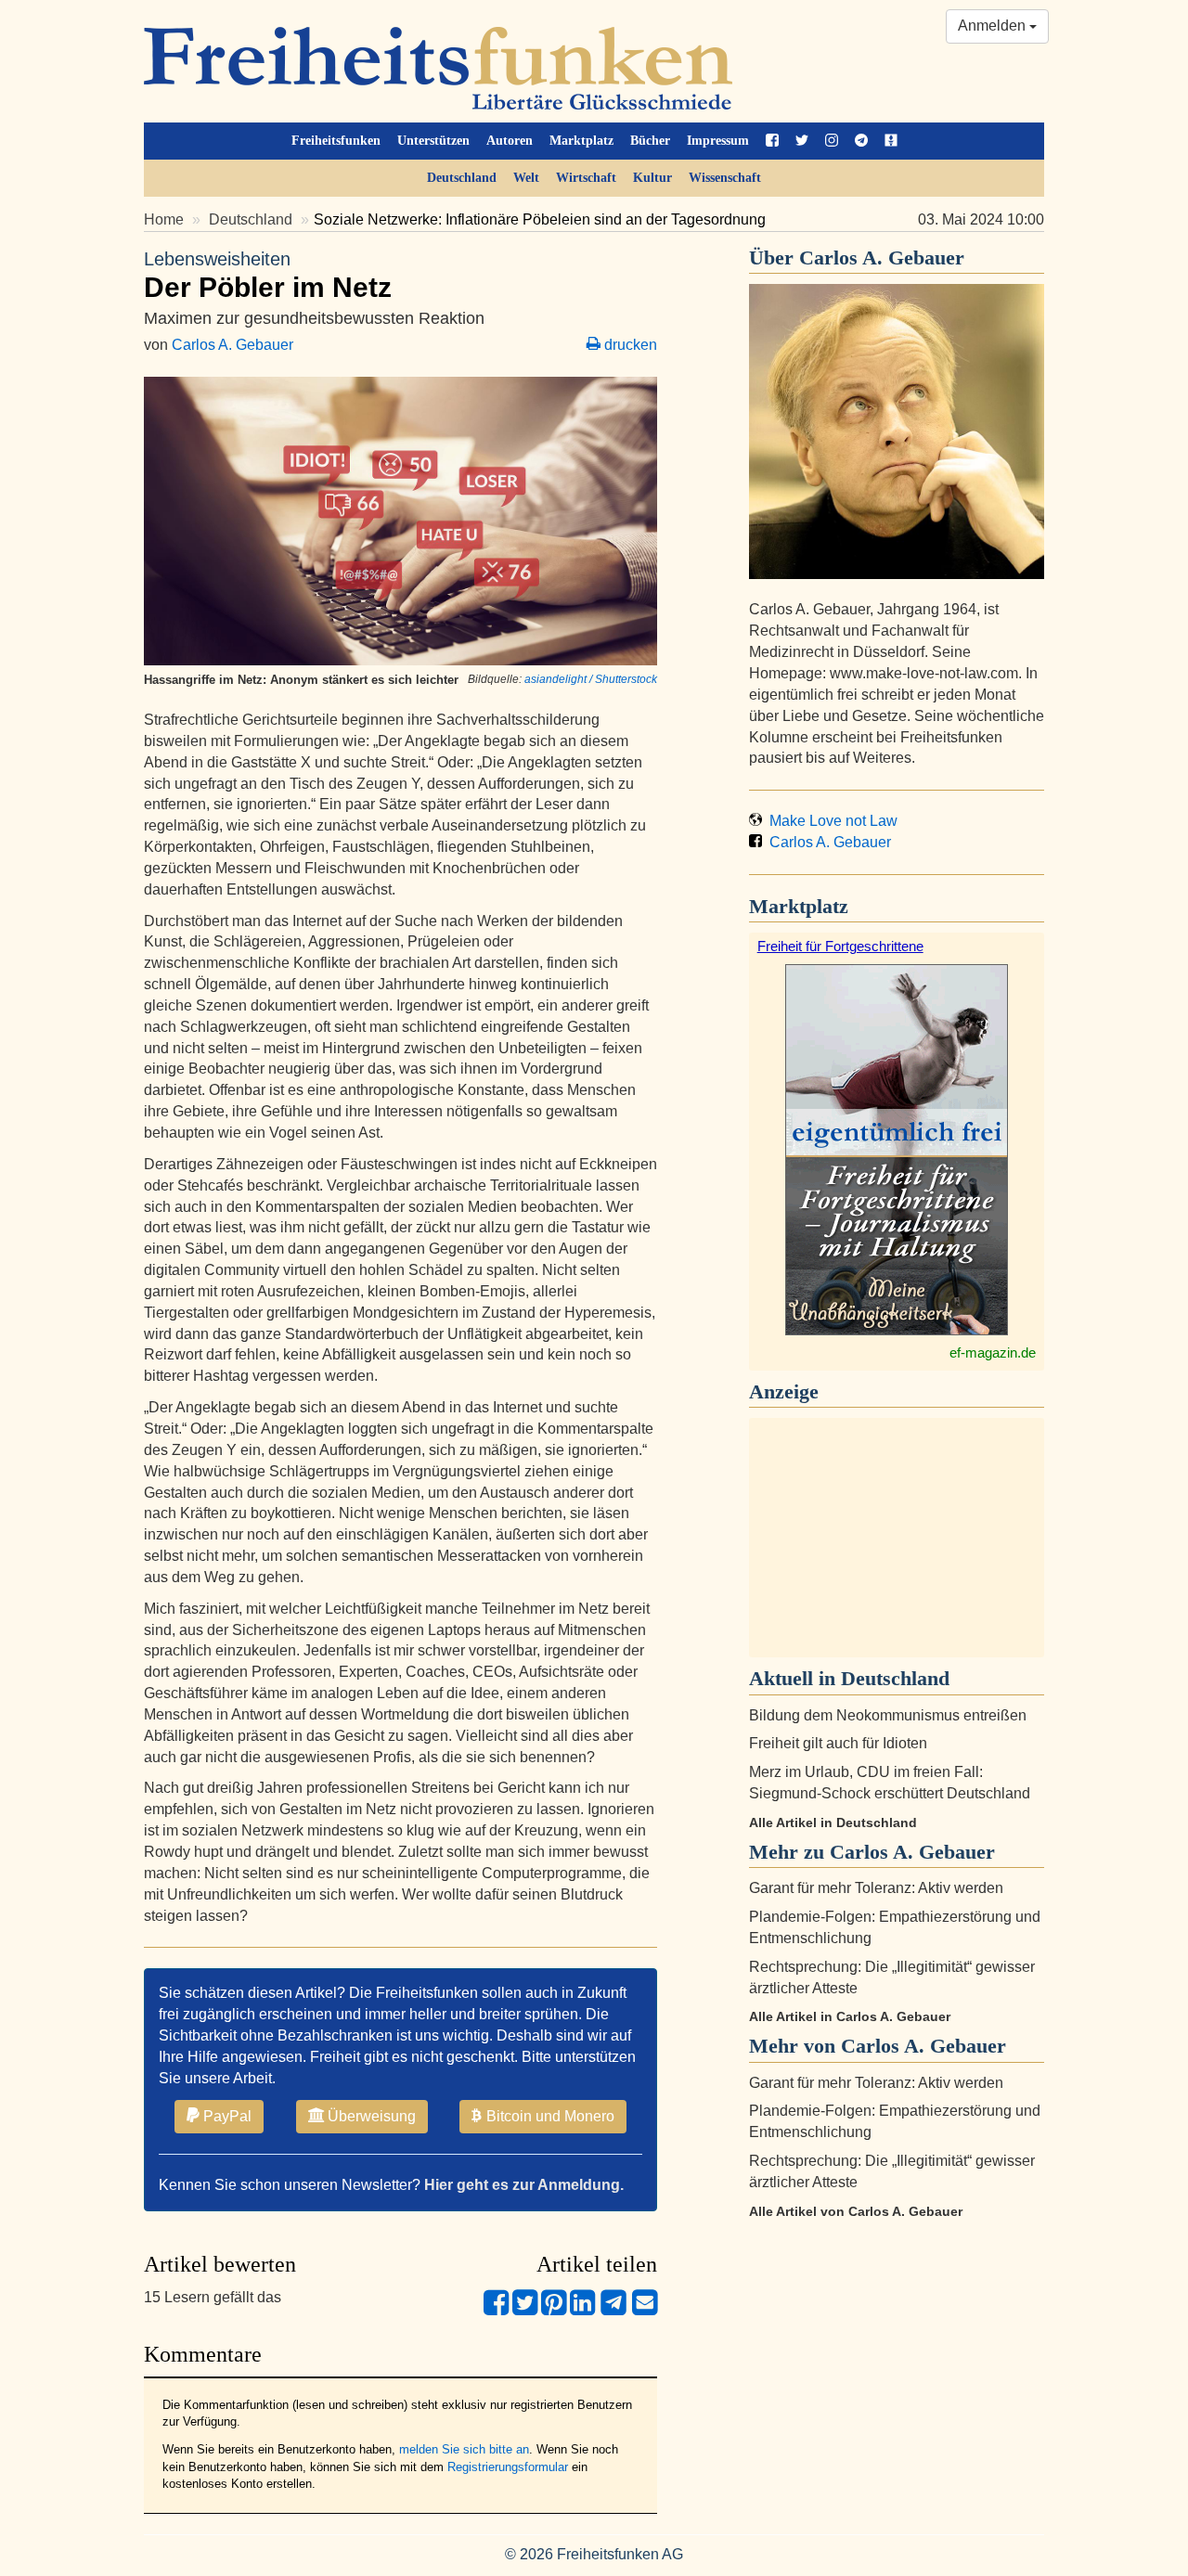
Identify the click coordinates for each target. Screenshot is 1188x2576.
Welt (526, 178)
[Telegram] (613, 2310)
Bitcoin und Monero (549, 2116)
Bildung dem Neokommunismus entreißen (888, 1715)
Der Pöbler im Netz (268, 276)
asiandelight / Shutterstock (591, 679)
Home (164, 219)
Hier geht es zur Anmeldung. (524, 2185)
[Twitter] (525, 2310)
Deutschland (462, 178)
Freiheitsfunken (336, 141)
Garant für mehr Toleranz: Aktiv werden (876, 1888)
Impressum (718, 141)
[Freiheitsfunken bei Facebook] (772, 141)
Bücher (650, 141)
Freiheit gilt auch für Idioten (838, 1743)
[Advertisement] (897, 1538)
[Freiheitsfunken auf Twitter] (802, 141)
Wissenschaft (725, 178)
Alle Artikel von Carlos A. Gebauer (856, 2211)
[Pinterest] (554, 2310)
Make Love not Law (830, 821)
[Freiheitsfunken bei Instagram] (832, 141)
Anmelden (994, 26)
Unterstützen (433, 141)
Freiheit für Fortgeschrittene (840, 946)
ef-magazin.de (993, 1352)
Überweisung (370, 2116)
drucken (629, 345)
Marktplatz (581, 141)
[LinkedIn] (582, 2310)
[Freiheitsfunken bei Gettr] (891, 141)
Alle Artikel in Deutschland (833, 1823)
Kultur (652, 178)
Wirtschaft (586, 178)
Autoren (510, 141)
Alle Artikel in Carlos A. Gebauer (850, 2016)
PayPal (226, 2116)
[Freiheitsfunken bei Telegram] (861, 141)
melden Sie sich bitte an (464, 2449)
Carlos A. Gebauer (232, 345)
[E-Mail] (645, 2310)
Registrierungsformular (508, 2467)
